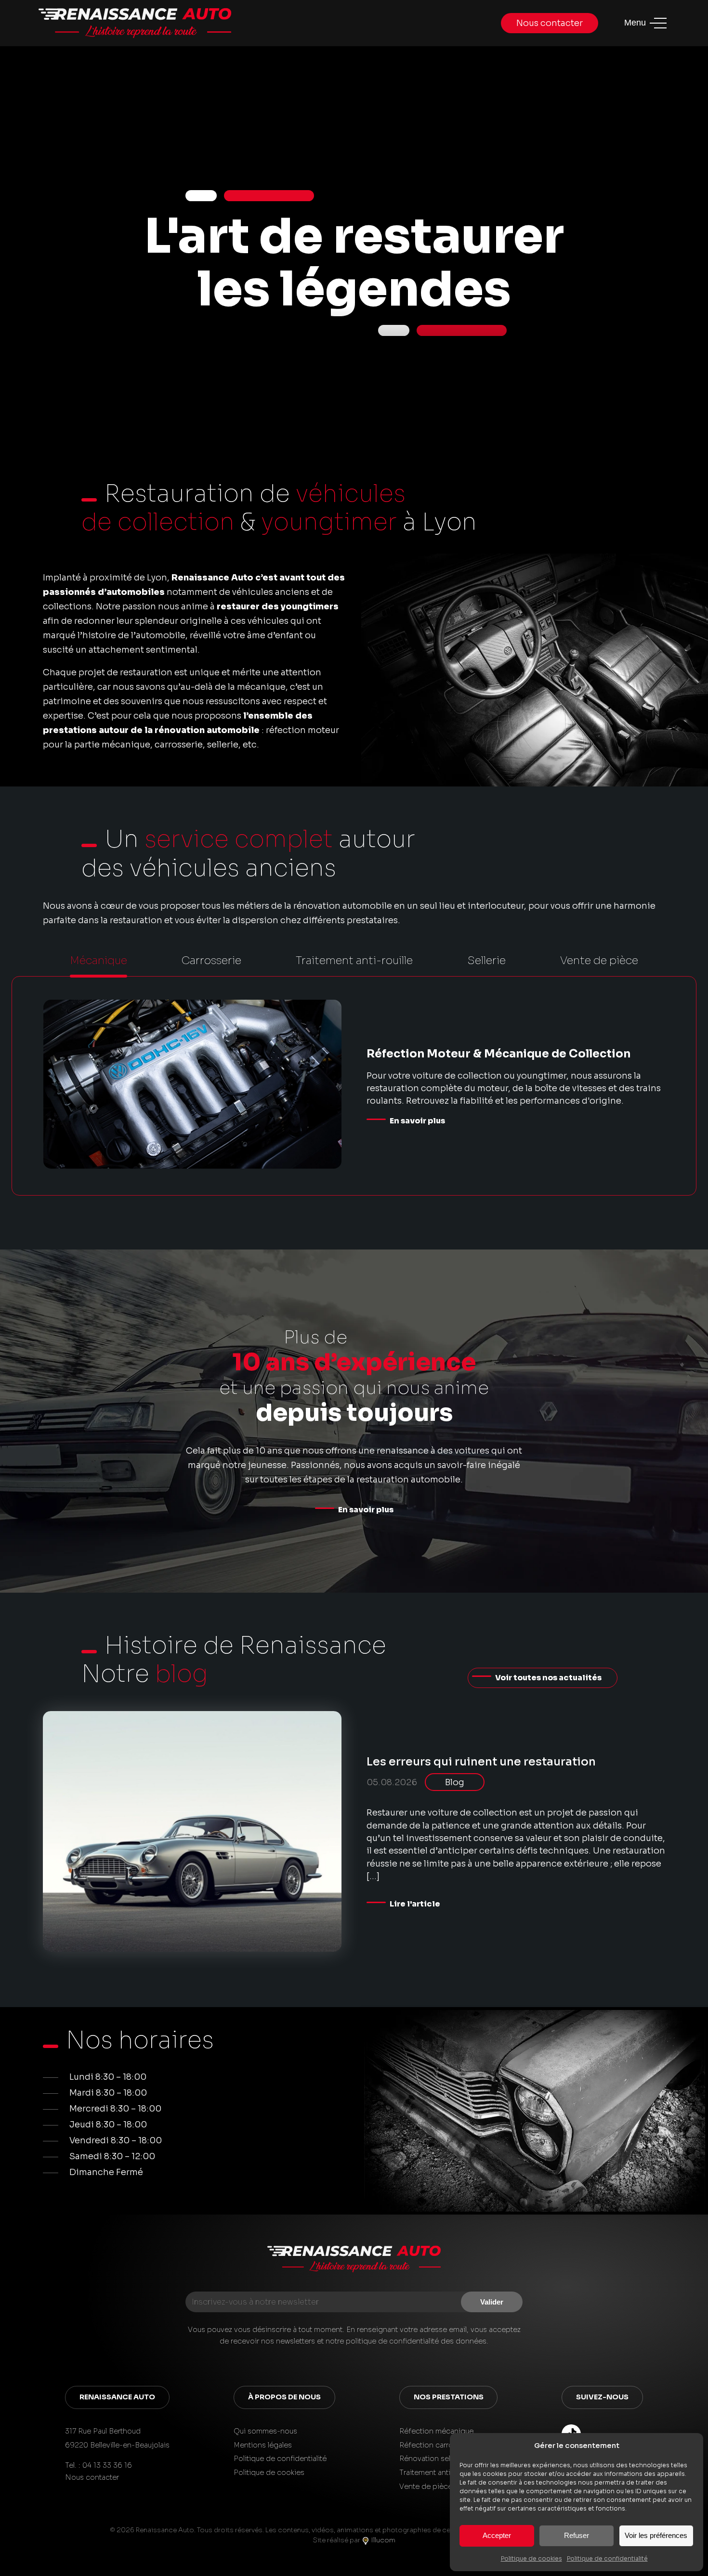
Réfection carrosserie (437, 2445)
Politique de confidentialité (607, 2558)
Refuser (577, 2535)
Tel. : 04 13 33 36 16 (98, 2465)
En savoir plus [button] (366, 1510)
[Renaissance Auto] (354, 2261)
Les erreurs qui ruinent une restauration (481, 1762)
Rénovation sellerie (432, 2459)
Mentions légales (263, 2445)
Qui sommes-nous (265, 2431)
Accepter (497, 2535)
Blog (455, 1782)
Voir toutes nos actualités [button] (548, 1678)
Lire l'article (415, 1904)
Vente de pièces (428, 2486)
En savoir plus (417, 1121)
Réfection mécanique (436, 2431)
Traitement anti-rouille (437, 2473)
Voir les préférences (656, 2535)
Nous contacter (550, 23)
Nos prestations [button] (449, 2397)
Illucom (382, 2540)
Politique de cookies (531, 2558)
